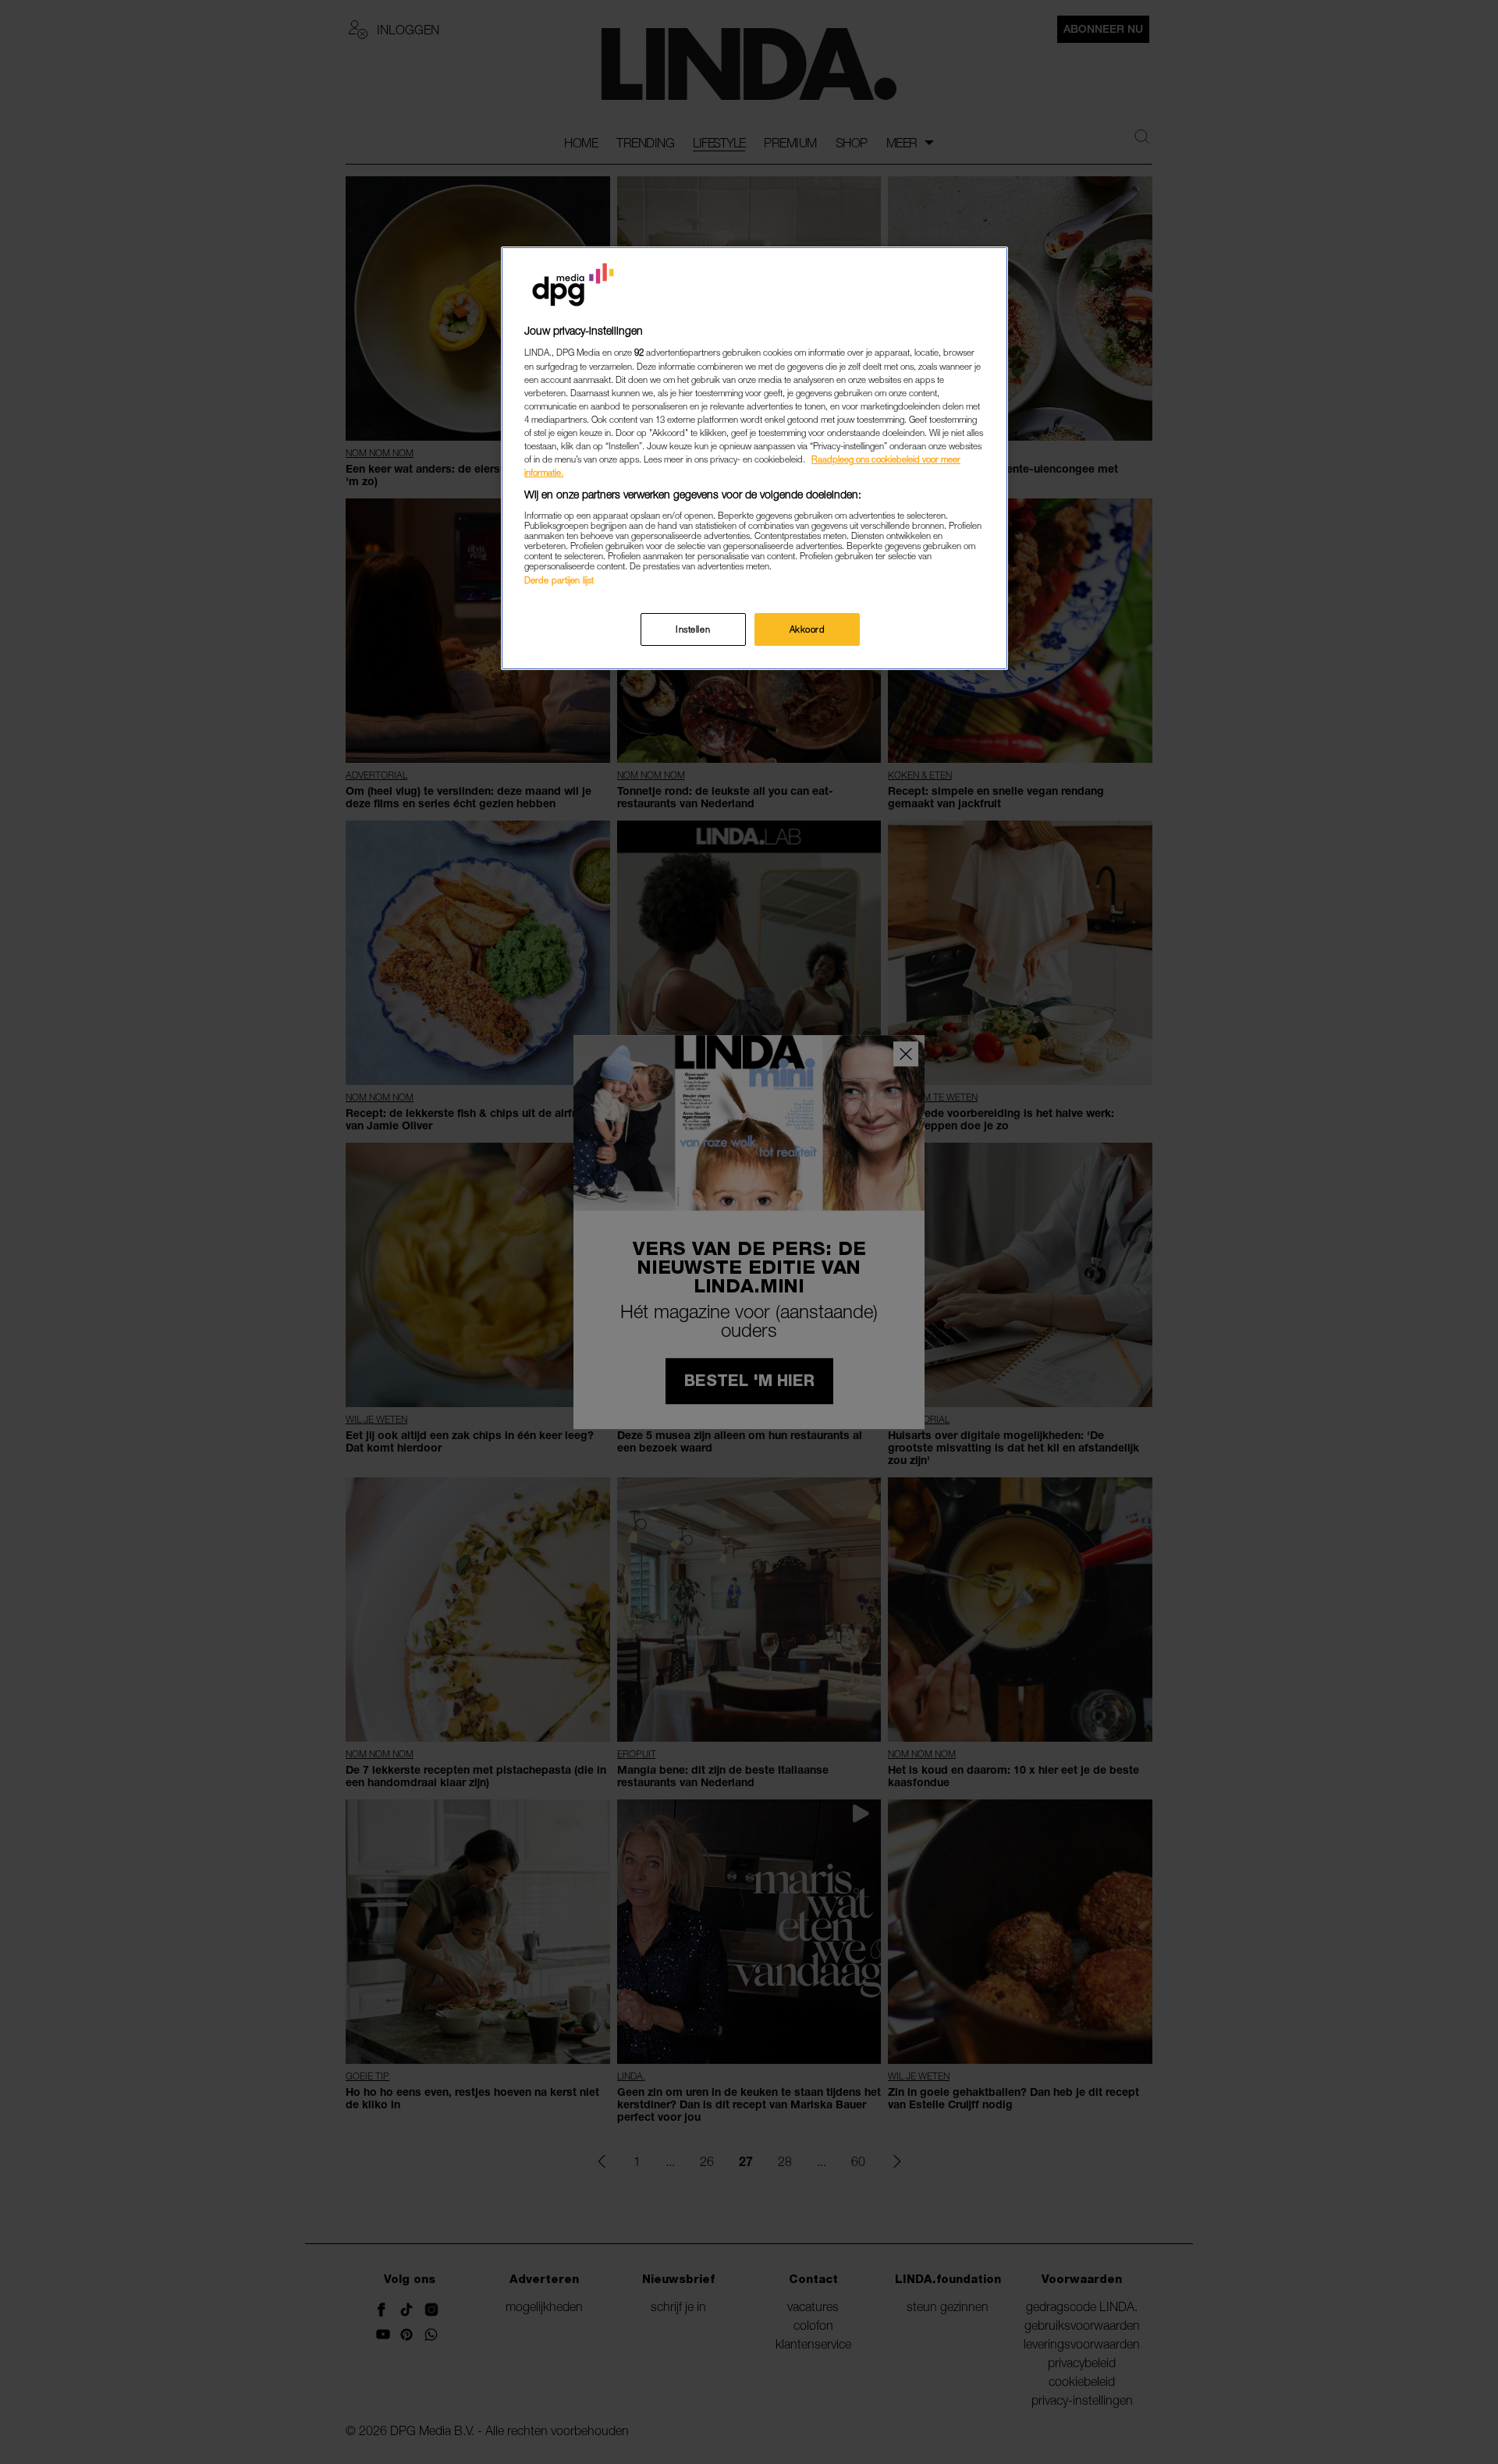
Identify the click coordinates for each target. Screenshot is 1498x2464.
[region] (754, 458)
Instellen (693, 629)
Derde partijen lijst (559, 580)
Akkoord (808, 629)
